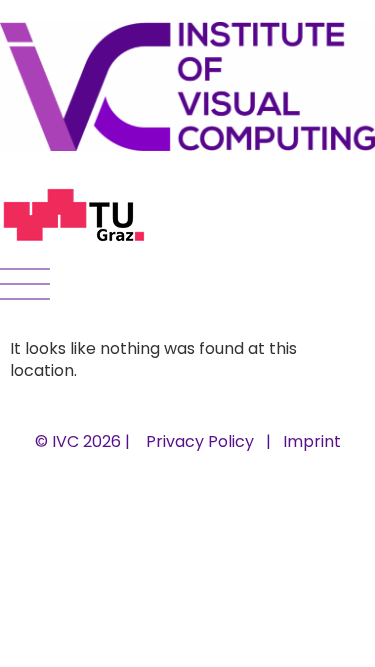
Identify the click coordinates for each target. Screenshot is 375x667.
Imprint (312, 441)
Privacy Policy (200, 441)
